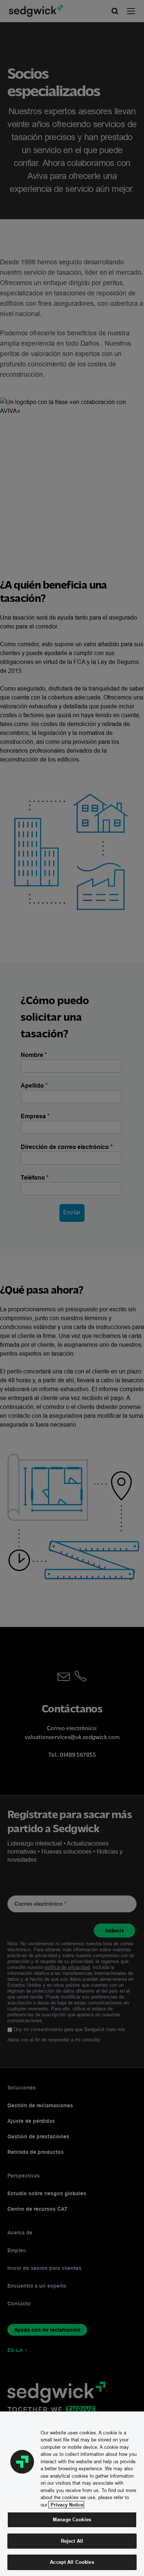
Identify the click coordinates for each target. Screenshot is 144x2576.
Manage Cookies (72, 2519)
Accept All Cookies (72, 2562)
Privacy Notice (66, 2505)
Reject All (72, 2541)
